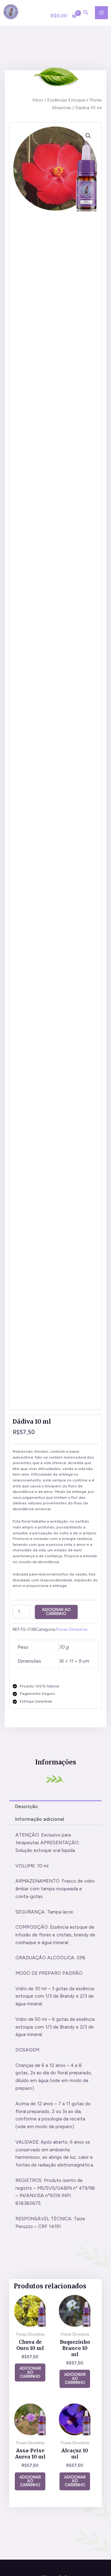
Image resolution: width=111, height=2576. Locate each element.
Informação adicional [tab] (40, 1819)
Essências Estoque (66, 100)
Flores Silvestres (72, 1629)
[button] (88, 136)
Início (38, 100)
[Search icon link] (86, 13)
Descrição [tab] (27, 1806)
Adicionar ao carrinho (56, 1612)
